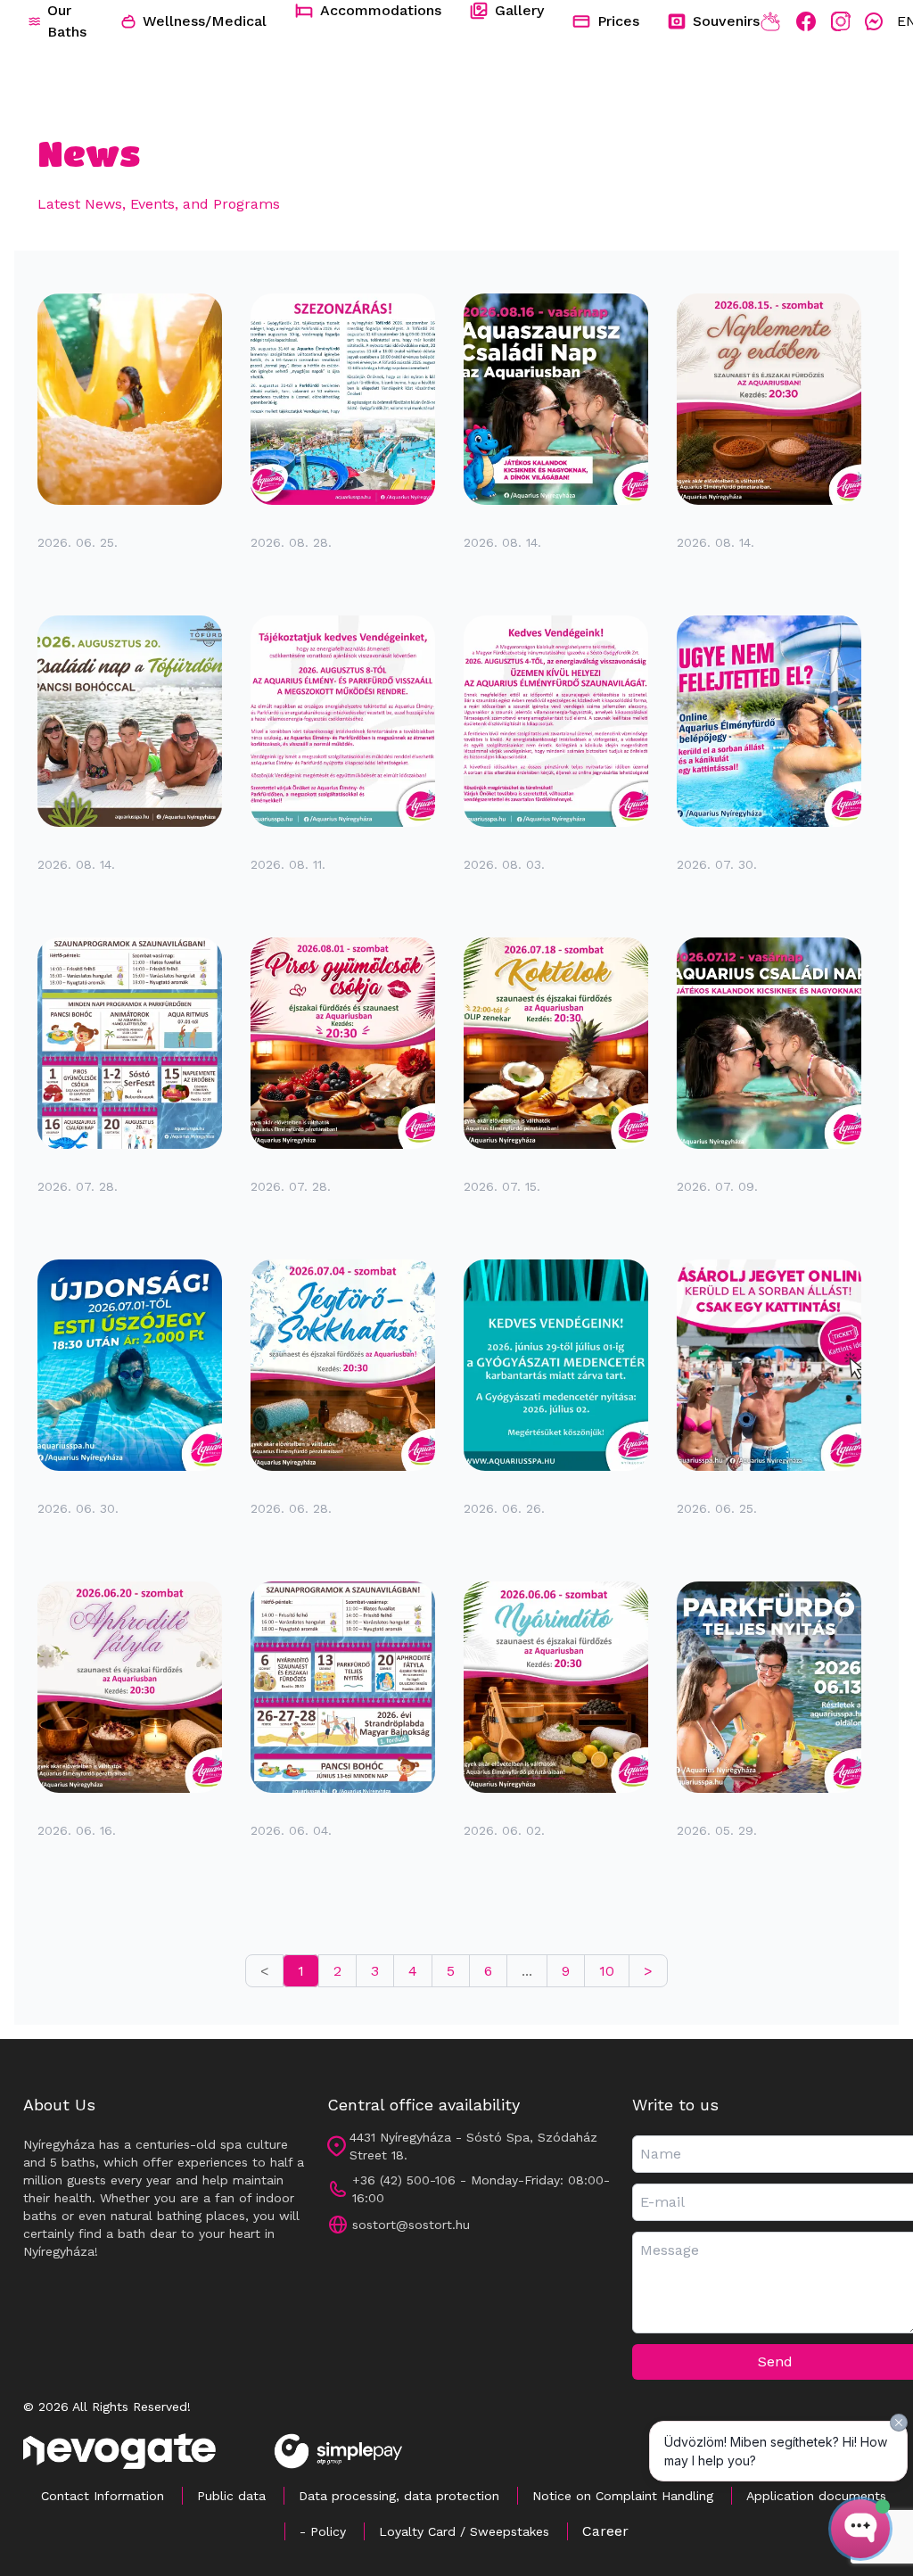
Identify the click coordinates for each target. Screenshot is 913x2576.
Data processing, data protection (399, 2496)
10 (607, 1971)
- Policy (323, 2531)
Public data (231, 2496)
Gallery (519, 10)
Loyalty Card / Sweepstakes (464, 2531)
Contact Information (103, 2496)
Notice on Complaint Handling (623, 2496)
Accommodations (381, 10)
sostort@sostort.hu (411, 2225)
